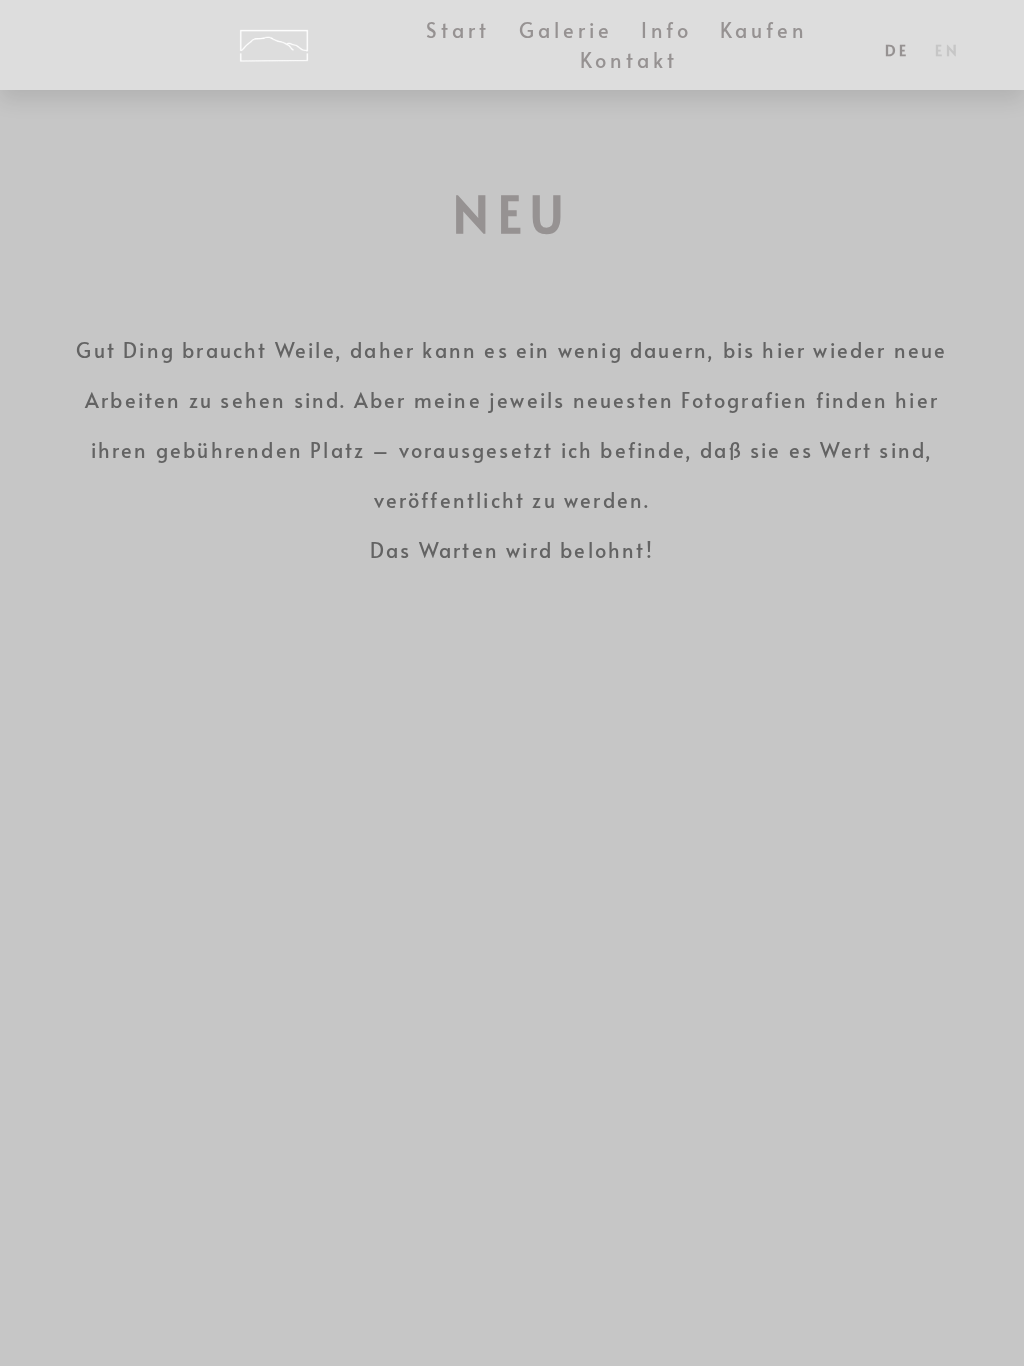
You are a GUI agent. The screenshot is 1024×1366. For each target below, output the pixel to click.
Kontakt (629, 60)
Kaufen (764, 30)
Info (666, 30)
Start (458, 30)
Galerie (566, 30)
